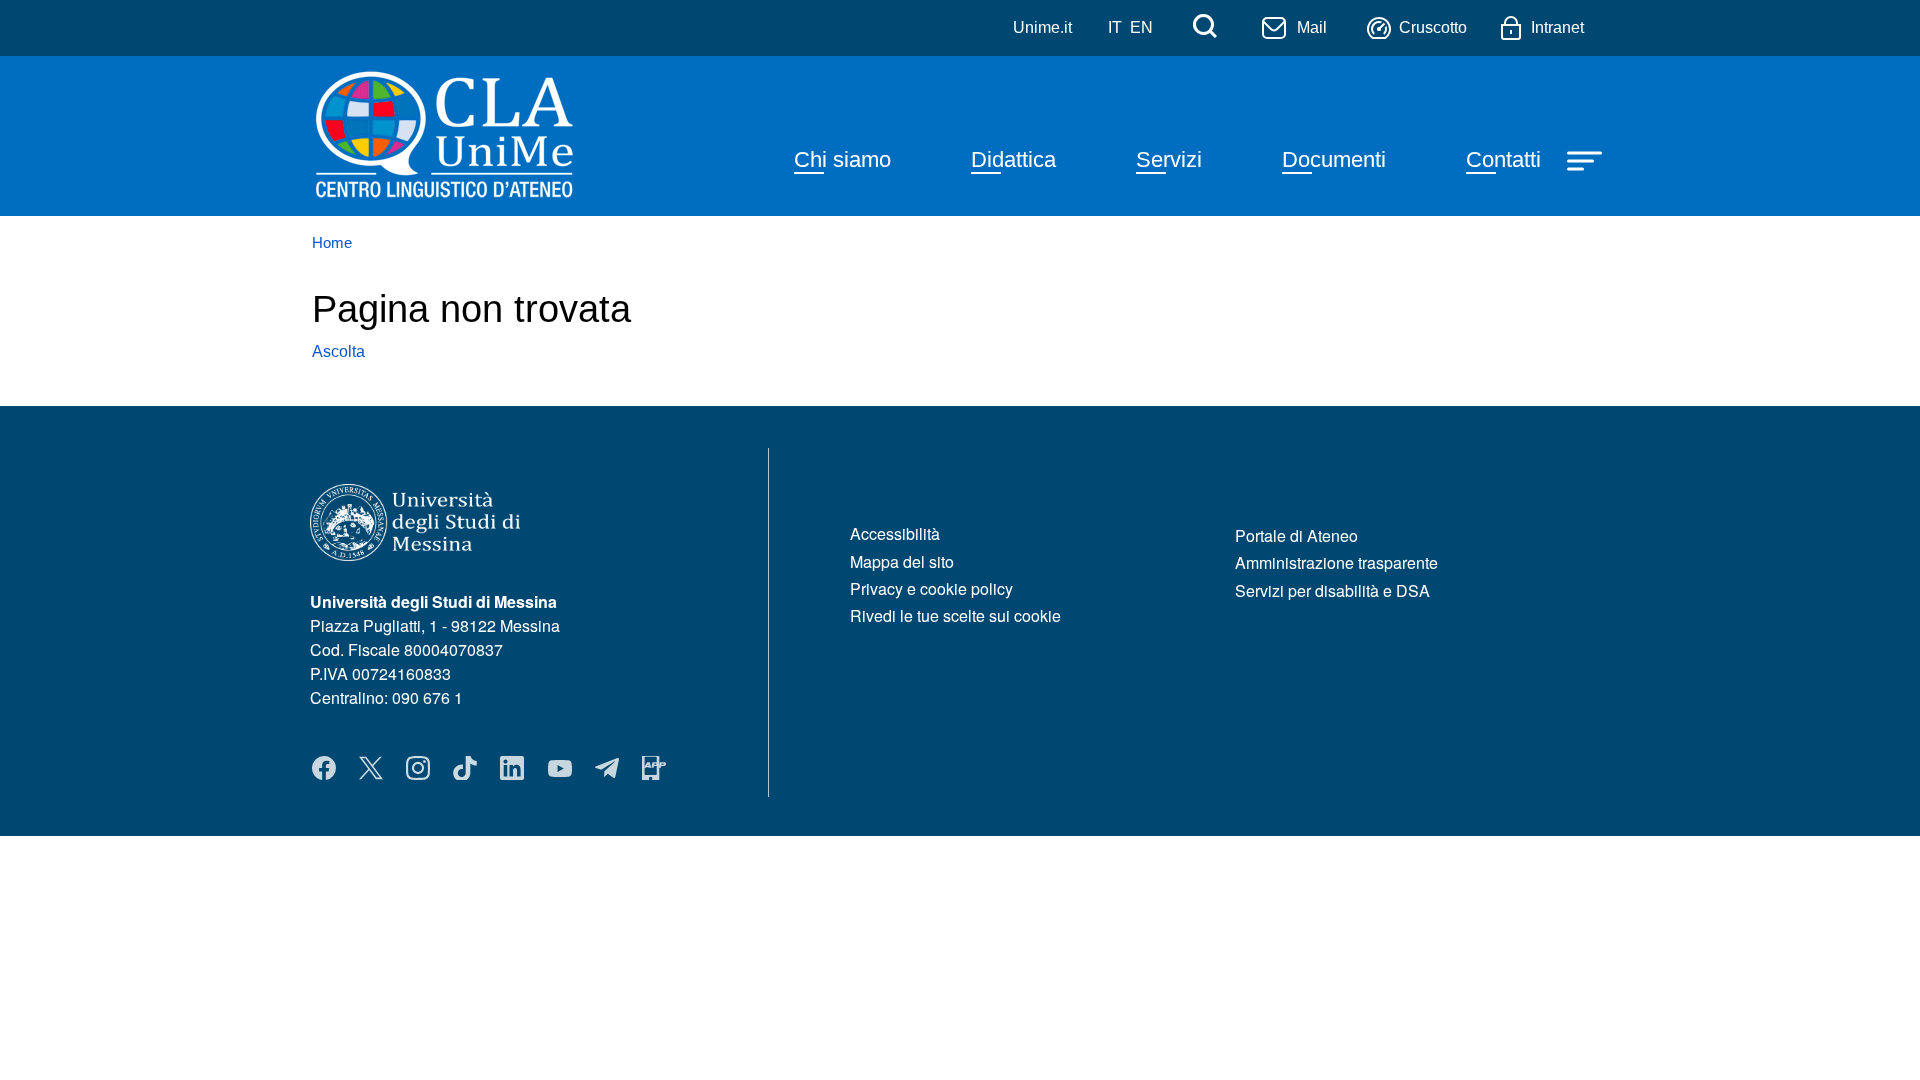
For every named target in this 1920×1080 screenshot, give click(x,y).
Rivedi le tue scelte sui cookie (955, 615)
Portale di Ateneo (1296, 535)
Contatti (1503, 159)
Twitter (371, 768)
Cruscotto (1433, 27)
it (1115, 27)
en (1141, 27)
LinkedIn (512, 768)
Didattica (1013, 159)
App (654, 768)
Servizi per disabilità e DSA (1332, 590)
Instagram (418, 768)
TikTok (465, 768)
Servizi (1169, 159)
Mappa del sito (902, 561)
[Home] (494, 136)
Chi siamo (842, 159)
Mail (1312, 27)
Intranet (1557, 27)
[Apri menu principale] (1587, 159)
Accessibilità (895, 533)
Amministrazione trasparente (1336, 562)
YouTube (560, 768)
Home (332, 243)
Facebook (324, 768)
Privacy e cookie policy (931, 588)
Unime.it (1042, 27)
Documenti (1334, 159)
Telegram (607, 768)
